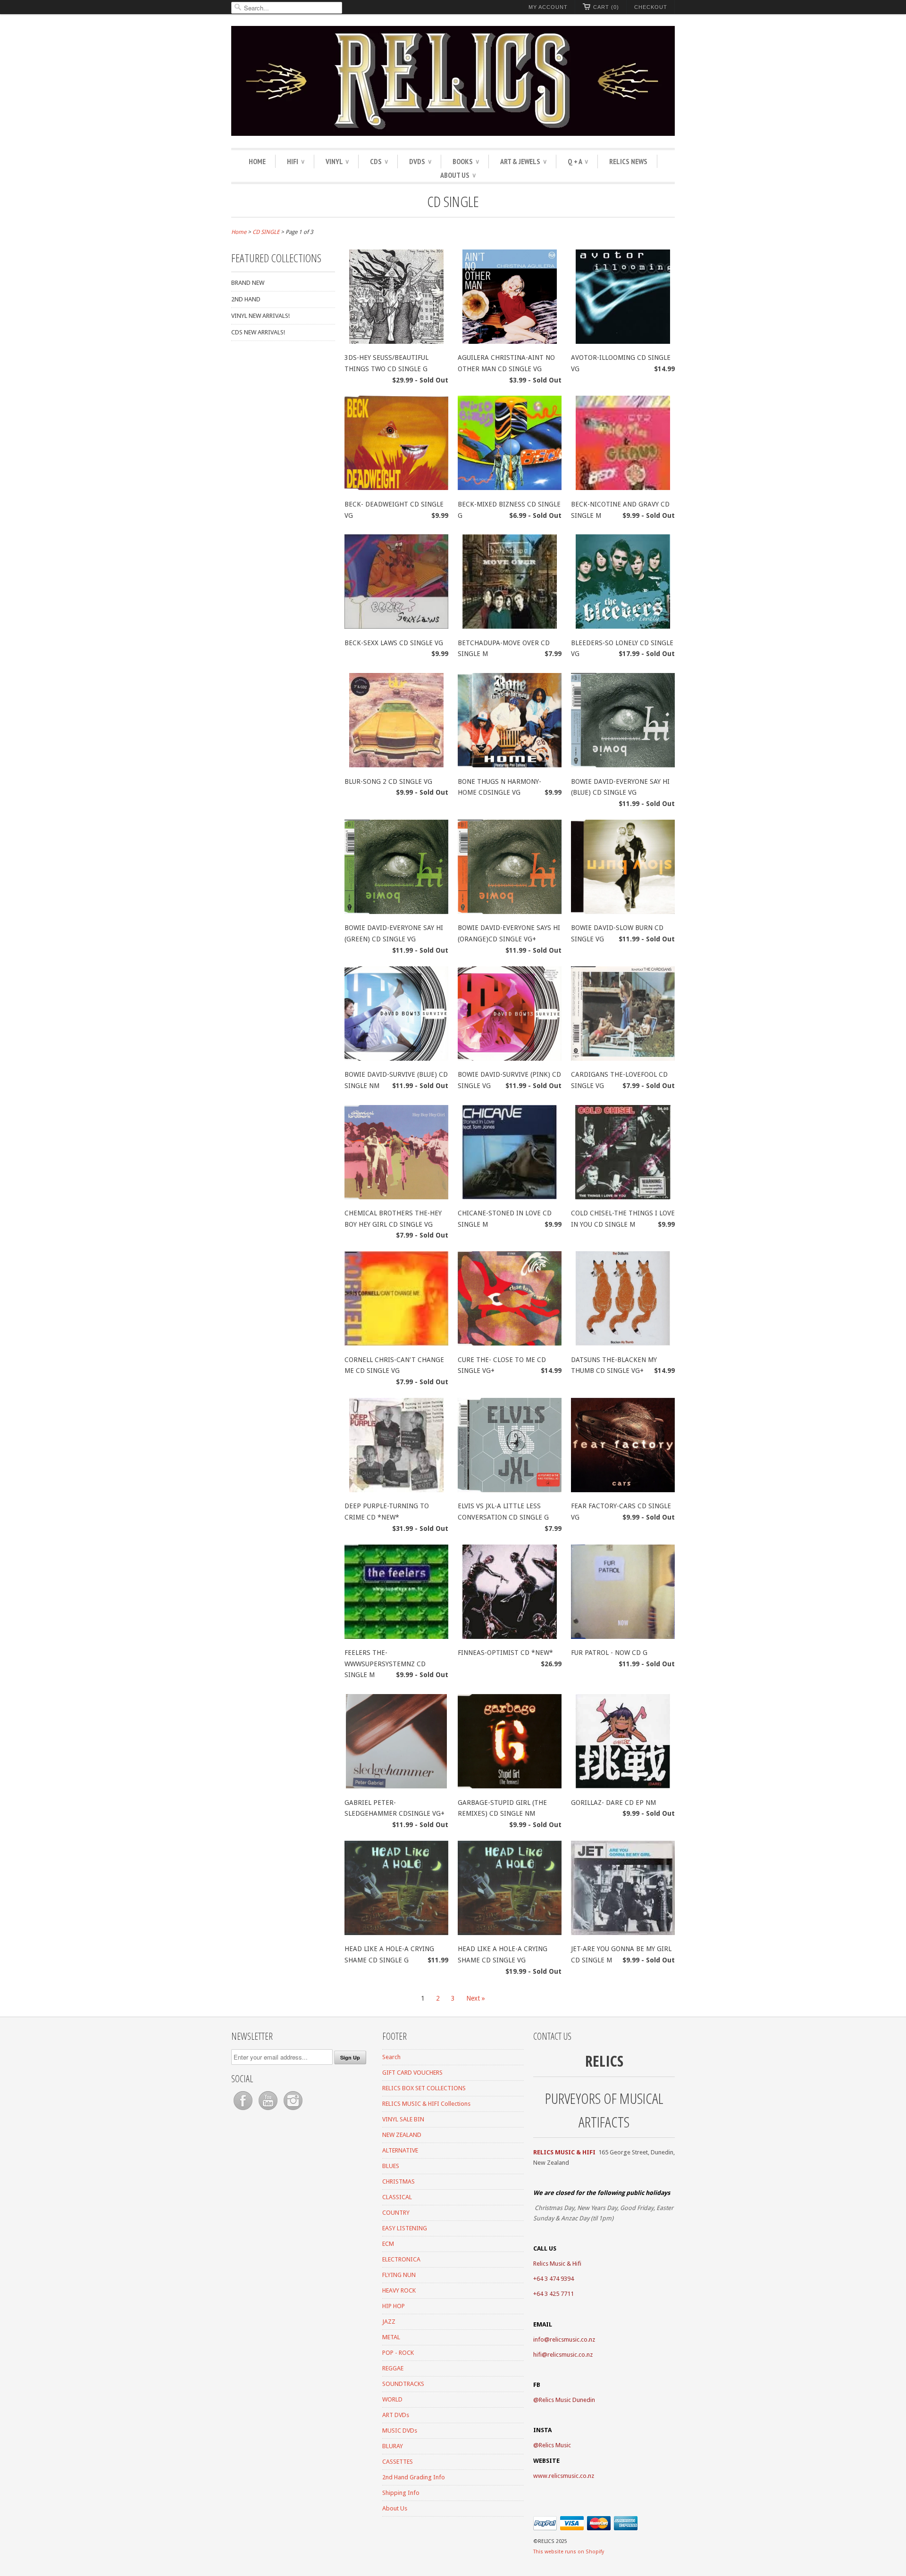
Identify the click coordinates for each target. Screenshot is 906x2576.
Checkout (651, 7)
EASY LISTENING (405, 2228)
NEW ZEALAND (402, 2135)
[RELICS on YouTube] (269, 2110)
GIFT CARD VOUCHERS (412, 2073)
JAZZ (389, 2322)
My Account (548, 7)
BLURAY (393, 2446)
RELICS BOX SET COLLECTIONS (424, 2088)
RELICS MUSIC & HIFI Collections (426, 2104)
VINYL (337, 161)
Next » (476, 1998)
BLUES (391, 2166)
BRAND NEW (248, 283)
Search (391, 2057)
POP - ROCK (398, 2353)
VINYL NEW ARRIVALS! (260, 316)
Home (257, 161)
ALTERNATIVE (400, 2150)
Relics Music (555, 2445)
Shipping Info (401, 2493)
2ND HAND (246, 299)
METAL (391, 2337)
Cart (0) (606, 7)
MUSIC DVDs (400, 2431)
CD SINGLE (453, 201)
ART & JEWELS (523, 161)
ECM (388, 2244)
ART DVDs (396, 2415)
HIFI (296, 161)
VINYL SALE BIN (403, 2119)
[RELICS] (453, 82)
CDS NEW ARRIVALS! (258, 332)
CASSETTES (398, 2462)
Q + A (578, 161)
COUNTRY (396, 2213)
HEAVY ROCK (399, 2290)
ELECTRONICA (401, 2259)
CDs (379, 161)
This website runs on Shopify (569, 2552)
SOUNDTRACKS (403, 2384)
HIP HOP (394, 2306)
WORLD (392, 2399)
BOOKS (466, 161)
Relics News (628, 161)
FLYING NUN (399, 2275)
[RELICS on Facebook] (244, 2110)
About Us (458, 175)
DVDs (420, 161)
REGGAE (393, 2368)
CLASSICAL (397, 2197)
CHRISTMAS (398, 2181)
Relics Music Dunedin (567, 2400)
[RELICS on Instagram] (293, 2110)
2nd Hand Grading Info (414, 2477)
